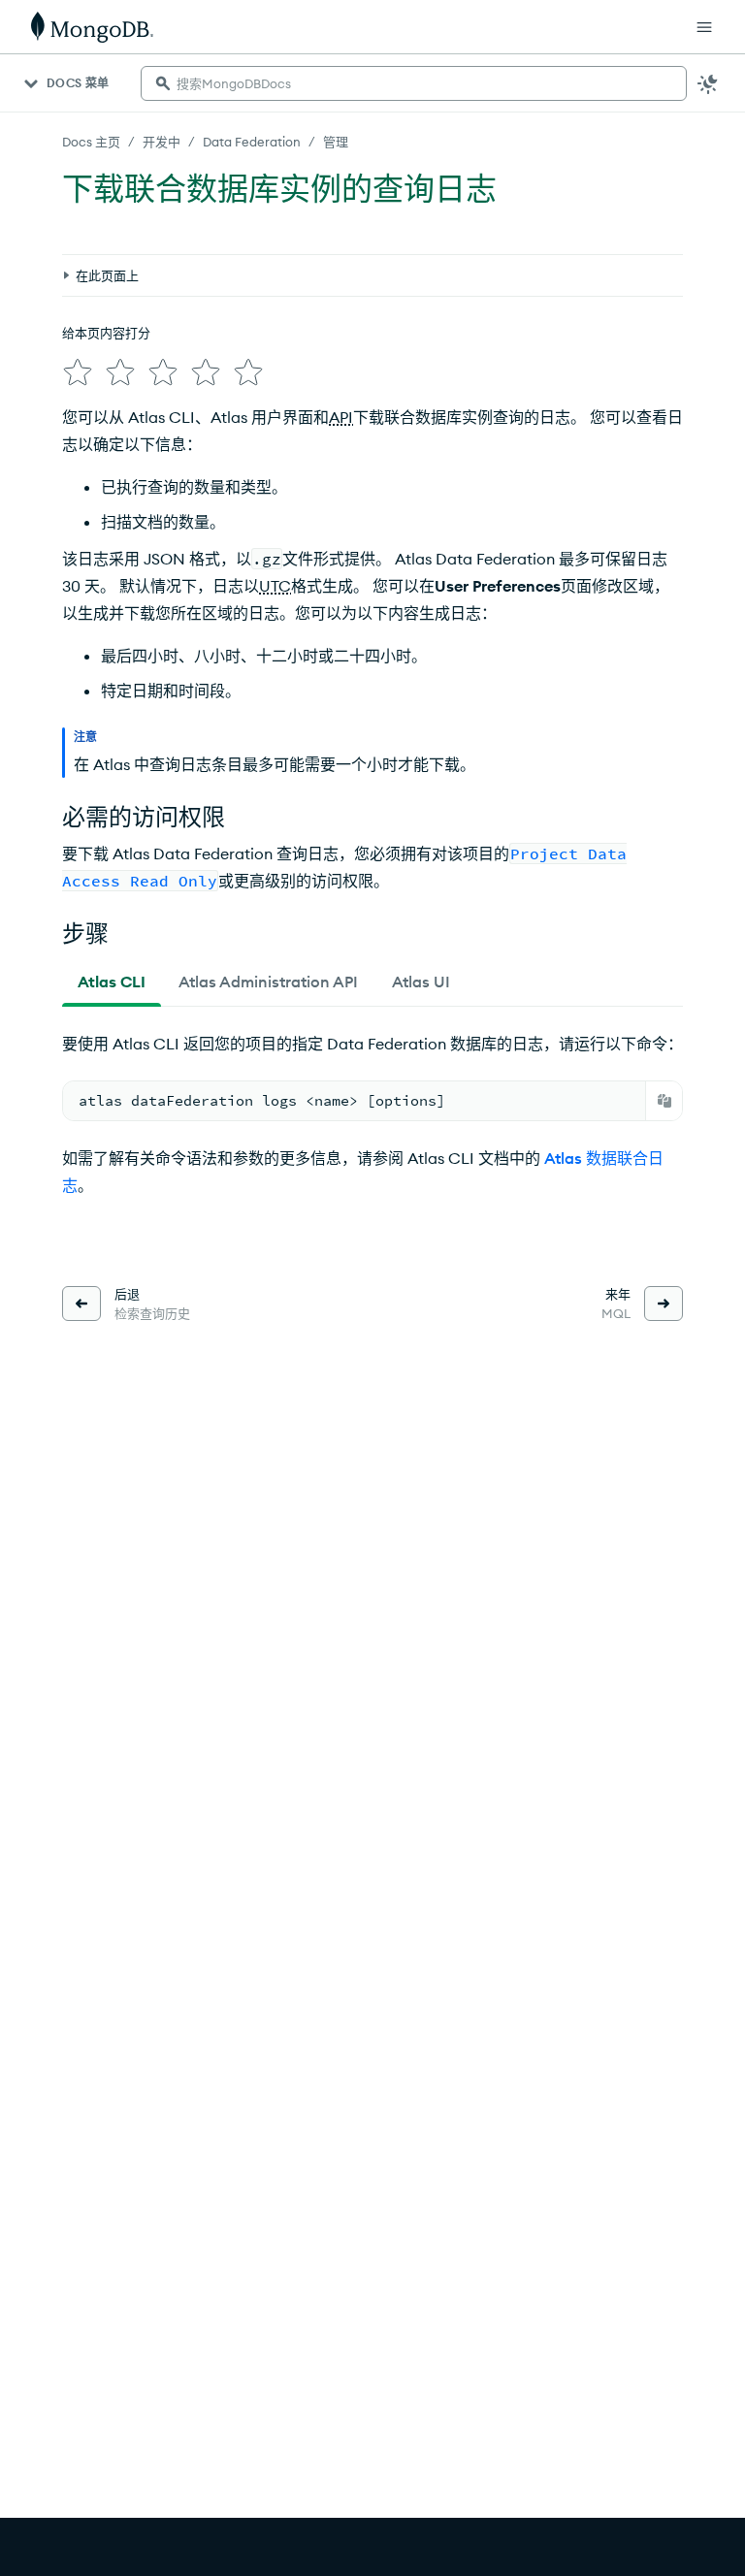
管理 (336, 142)
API (341, 417)
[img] (78, 372)
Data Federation (252, 142)
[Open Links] (704, 27)
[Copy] (664, 1101)
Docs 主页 (91, 142)
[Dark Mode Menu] (708, 83)
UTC (275, 586)
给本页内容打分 (106, 333)
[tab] (112, 982)
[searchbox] (414, 83)
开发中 (162, 142)
